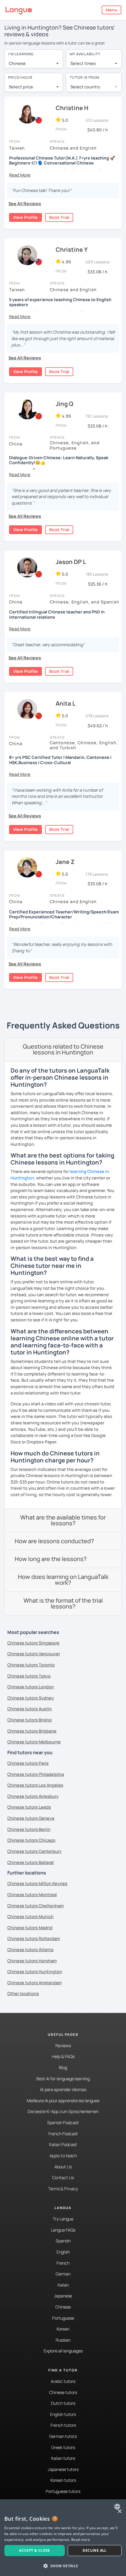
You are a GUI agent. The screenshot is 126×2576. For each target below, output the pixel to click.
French (63, 2263)
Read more (81, 2540)
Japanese (63, 2296)
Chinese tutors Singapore (33, 1643)
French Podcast (63, 2134)
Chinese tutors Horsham (32, 1961)
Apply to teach (63, 2156)
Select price (21, 87)
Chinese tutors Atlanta (30, 1950)
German (63, 2274)
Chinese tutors (63, 2392)
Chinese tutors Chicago (31, 1840)
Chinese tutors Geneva (31, 1818)
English (63, 2252)
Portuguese (63, 2318)
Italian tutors (63, 2458)
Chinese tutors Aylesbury (33, 1796)
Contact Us (63, 2178)
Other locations (23, 1993)
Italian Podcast (63, 2144)
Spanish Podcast (63, 2123)
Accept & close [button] (35, 2550)
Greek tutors (63, 2447)
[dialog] (63, 2538)
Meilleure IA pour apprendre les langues (63, 2101)
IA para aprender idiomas (63, 2089)
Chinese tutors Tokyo (29, 1676)
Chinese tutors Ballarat (31, 1862)
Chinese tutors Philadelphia (36, 1774)
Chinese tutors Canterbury (34, 1851)
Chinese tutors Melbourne (34, 1742)
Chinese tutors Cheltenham (35, 1906)
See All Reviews (25, 204)
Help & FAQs (63, 2056)
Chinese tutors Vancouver (34, 1654)
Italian (63, 2285)
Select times (83, 63)
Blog (63, 2068)
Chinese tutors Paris (28, 1763)
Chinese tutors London (31, 1687)
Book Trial (59, 217)
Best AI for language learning (63, 2079)
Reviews (63, 2046)
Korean (63, 2329)
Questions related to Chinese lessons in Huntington (63, 1049)
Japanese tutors (63, 2469)
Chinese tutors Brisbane (32, 1731)
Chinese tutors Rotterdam (34, 1938)
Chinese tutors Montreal (32, 1895)
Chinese (63, 2307)
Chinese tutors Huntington (35, 1972)
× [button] (119, 2511)
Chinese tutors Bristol (30, 1720)
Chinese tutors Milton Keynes (37, 1883)
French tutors (63, 2425)
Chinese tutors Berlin (29, 1829)
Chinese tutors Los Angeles (35, 1785)
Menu (111, 10)
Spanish (63, 2241)
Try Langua (63, 2219)
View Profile (25, 217)
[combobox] (34, 64)
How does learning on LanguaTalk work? (63, 1580)
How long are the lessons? (51, 1559)
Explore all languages (63, 2351)
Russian (63, 2340)
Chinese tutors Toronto (31, 1665)
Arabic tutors (63, 2381)
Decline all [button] (94, 2550)
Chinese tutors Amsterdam (34, 1983)
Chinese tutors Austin (30, 1709)
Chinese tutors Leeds (29, 1807)
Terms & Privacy (63, 2189)
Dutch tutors (63, 2403)
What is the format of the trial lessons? (63, 1603)
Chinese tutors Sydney (31, 1698)
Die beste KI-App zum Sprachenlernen (63, 2111)
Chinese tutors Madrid (30, 1928)
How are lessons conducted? (54, 1541)
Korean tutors (63, 2480)
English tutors (63, 2414)
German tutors (63, 2436)
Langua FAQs (63, 2230)
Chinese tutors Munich (30, 1916)
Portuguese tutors (63, 2491)
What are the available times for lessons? (63, 1520)
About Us (63, 2167)
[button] (20, 175)
